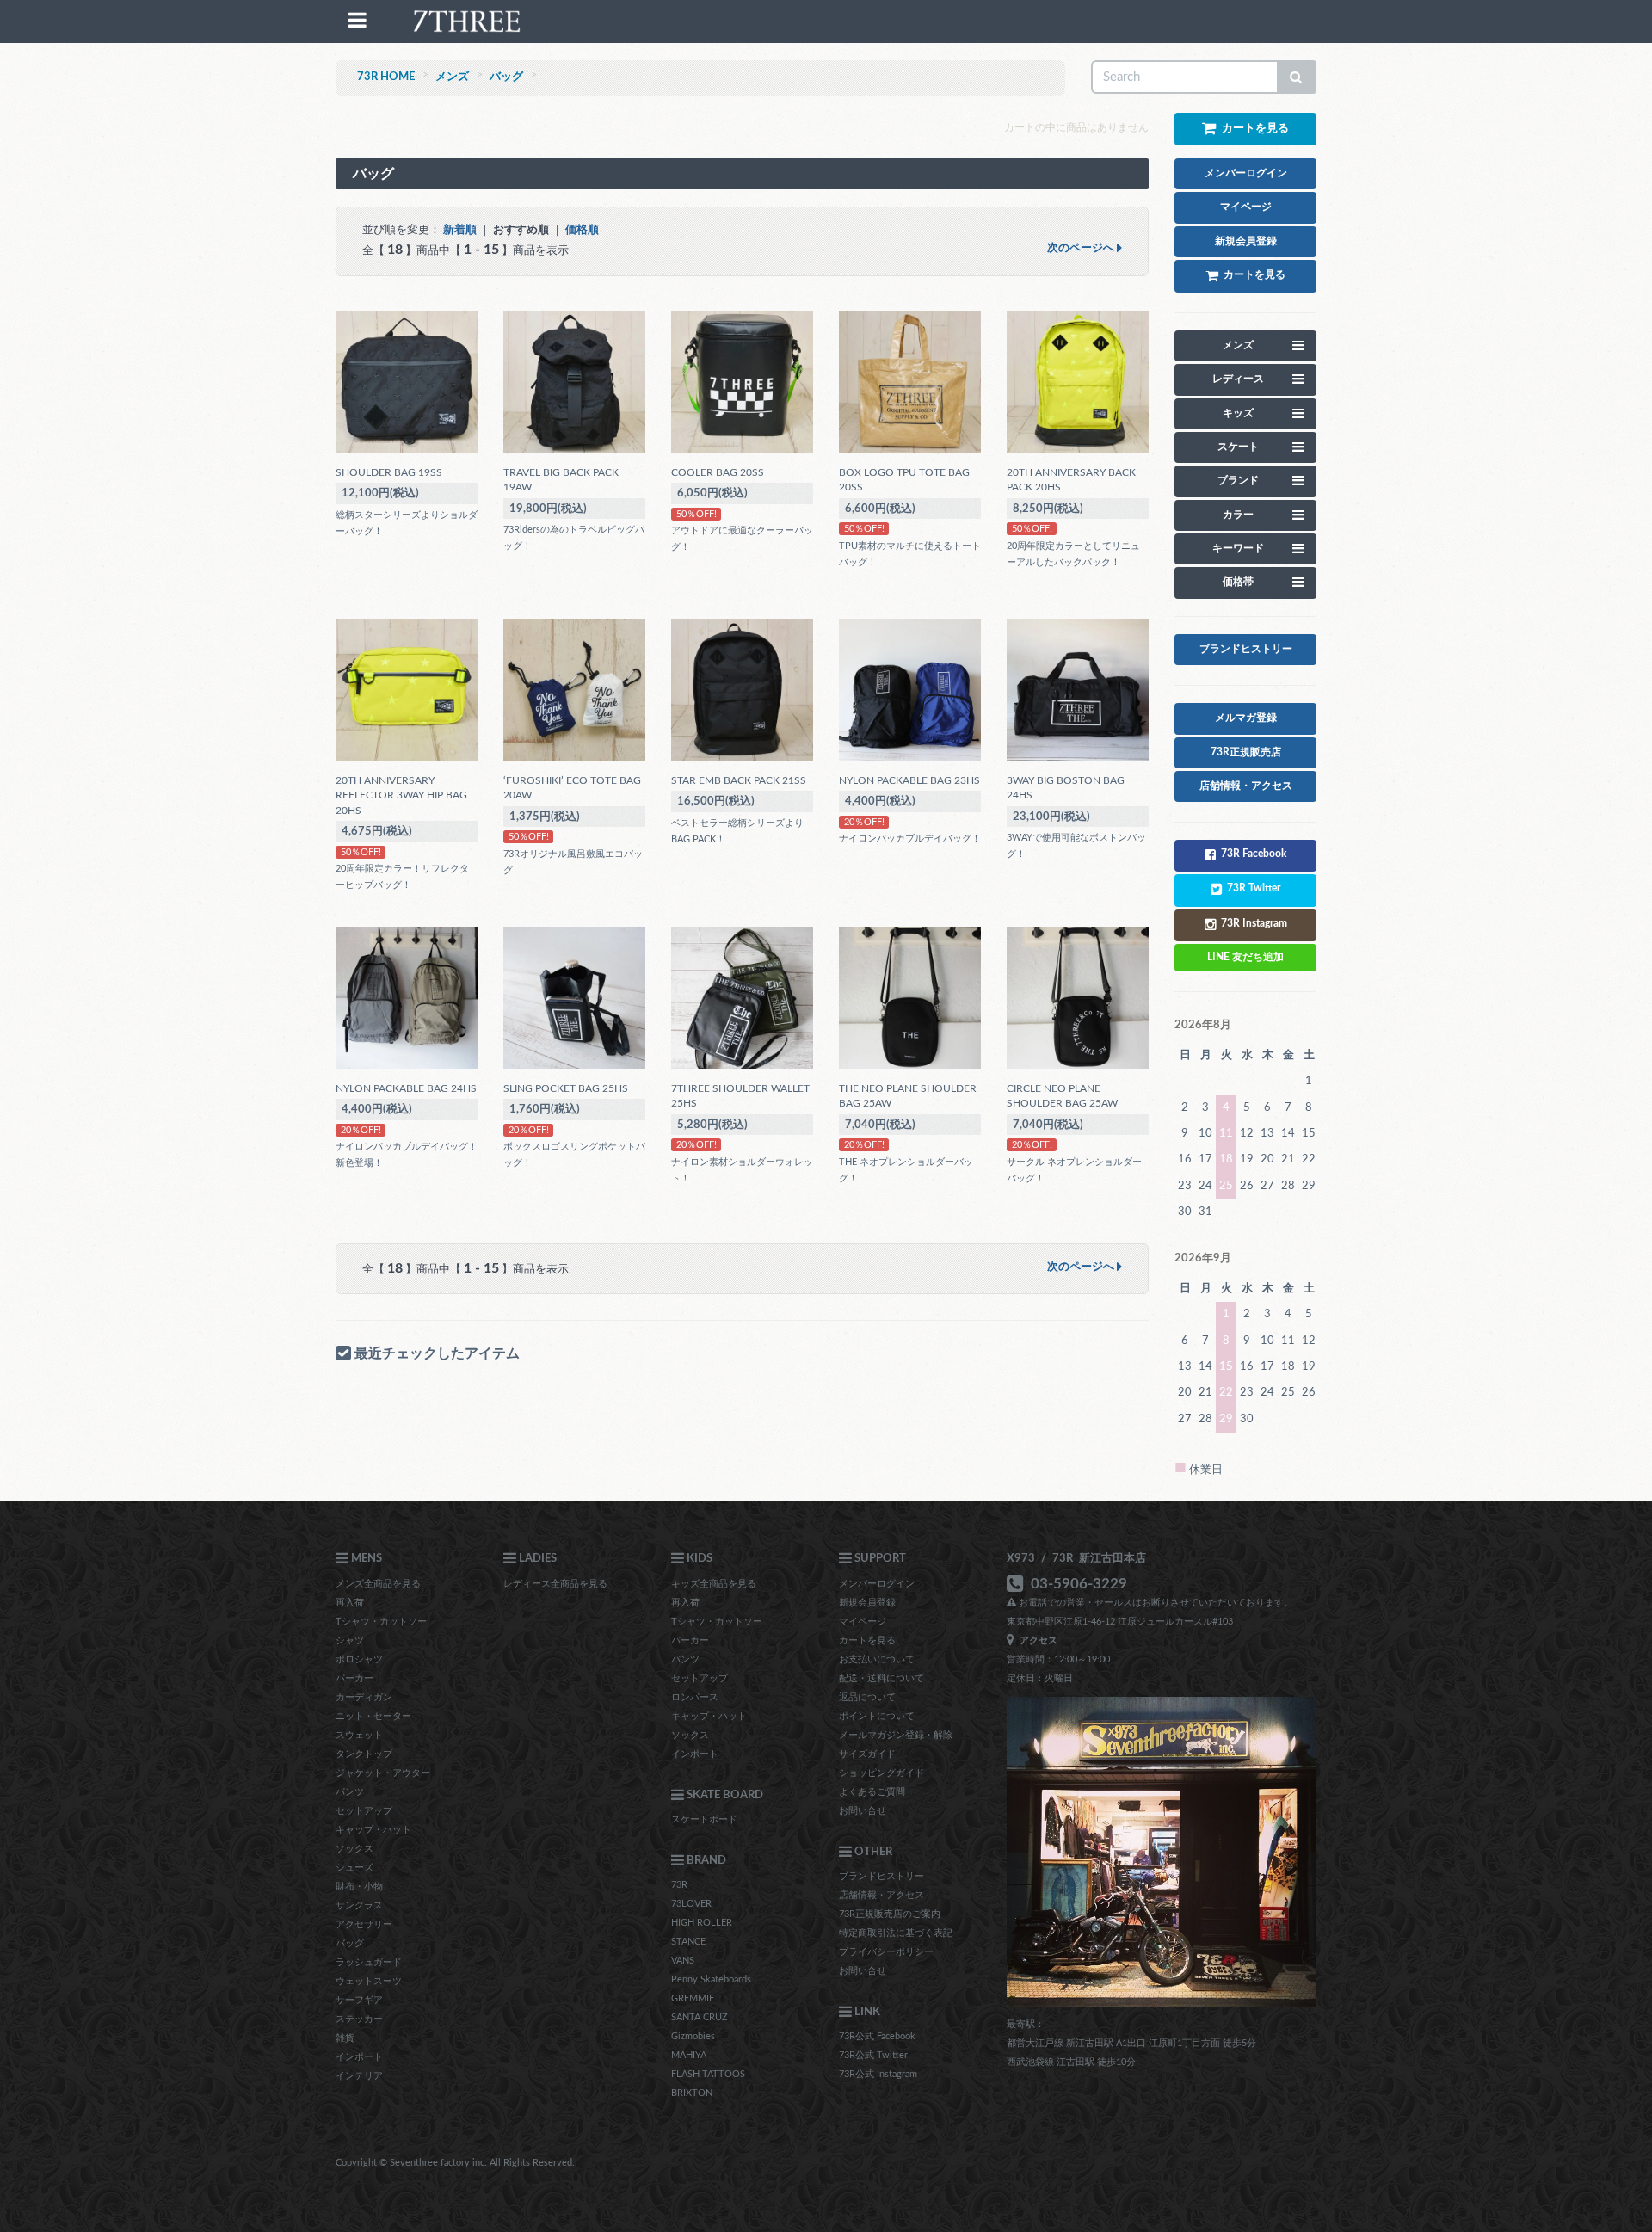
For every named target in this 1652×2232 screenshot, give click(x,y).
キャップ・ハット (373, 1830)
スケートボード (704, 1819)
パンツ (350, 1792)
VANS (683, 1961)
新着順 (460, 230)
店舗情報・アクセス (881, 1895)
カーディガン (364, 1697)
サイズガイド (867, 1754)
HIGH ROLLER (702, 1923)
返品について (867, 1697)
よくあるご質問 (872, 1792)
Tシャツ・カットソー (381, 1622)
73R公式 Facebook (877, 2036)
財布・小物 (359, 1887)
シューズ (354, 1868)
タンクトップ (364, 1754)
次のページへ (1082, 248)
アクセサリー (364, 1924)
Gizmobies (693, 2036)
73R (679, 1885)
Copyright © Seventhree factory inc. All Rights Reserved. (455, 2163)
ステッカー (359, 2019)
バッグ (506, 77)
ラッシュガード (369, 1962)
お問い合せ (863, 1811)
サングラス (359, 1905)
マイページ (863, 1622)
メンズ (452, 77)
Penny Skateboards (711, 1979)
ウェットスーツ (369, 1981)
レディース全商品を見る (555, 1584)
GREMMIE (693, 1998)
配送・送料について (881, 1678)
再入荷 (350, 1603)
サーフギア (359, 2000)
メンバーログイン (877, 1584)
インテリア (359, 2076)
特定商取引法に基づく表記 (896, 1933)
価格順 (582, 230)
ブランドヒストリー (881, 1876)
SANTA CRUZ (700, 2017)
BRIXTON (692, 2093)
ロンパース (695, 1697)
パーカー (354, 1678)
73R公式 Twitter (873, 2055)
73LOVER (691, 1904)
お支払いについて (877, 1659)
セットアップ (364, 1811)
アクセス (1036, 1640)
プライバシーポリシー (886, 1952)
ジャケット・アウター (383, 1773)
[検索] (1297, 77)
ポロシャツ (359, 1659)
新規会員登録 (867, 1603)
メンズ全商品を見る (378, 1584)
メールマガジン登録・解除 (896, 1735)
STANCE (688, 1942)
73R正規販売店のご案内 (890, 1914)
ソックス (354, 1849)
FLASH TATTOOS (708, 2074)
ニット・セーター (373, 1716)
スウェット (359, 1735)
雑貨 (345, 2038)
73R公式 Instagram (878, 2074)
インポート (359, 2057)
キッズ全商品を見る (714, 1584)
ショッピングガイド (881, 1773)
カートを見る (867, 1640)
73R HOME (386, 77)
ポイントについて (877, 1716)
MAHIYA (689, 2055)
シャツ (350, 1640)
